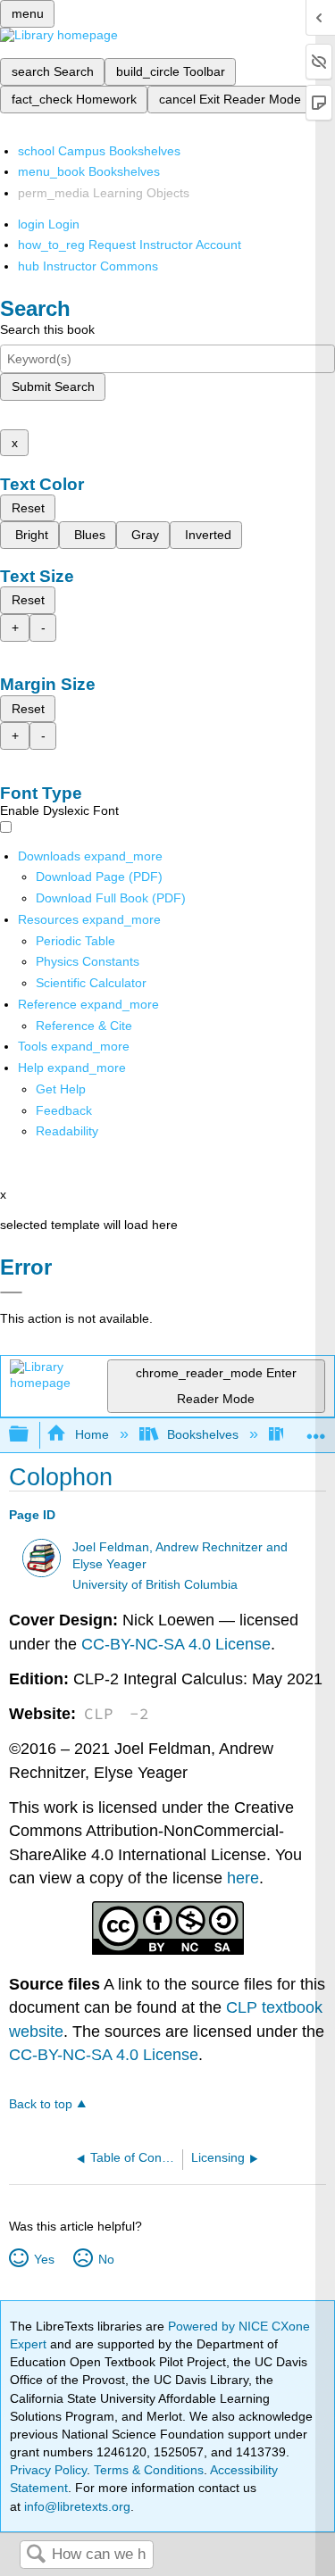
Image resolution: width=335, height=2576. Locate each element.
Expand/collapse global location (316, 1429)
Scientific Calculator (91, 983)
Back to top (41, 2104)
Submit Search (53, 386)
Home (92, 1434)
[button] (64, 1110)
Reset (28, 508)
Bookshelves (203, 1434)
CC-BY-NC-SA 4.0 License (176, 1644)
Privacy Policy (48, 2470)
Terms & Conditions (149, 2470)
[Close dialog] (11, 1292)
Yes (44, 2259)
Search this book (47, 329)
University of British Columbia (155, 1585)
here (243, 1878)
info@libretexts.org (75, 2506)
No (106, 2259)
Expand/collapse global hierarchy (30, 1435)
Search (36, 2555)
